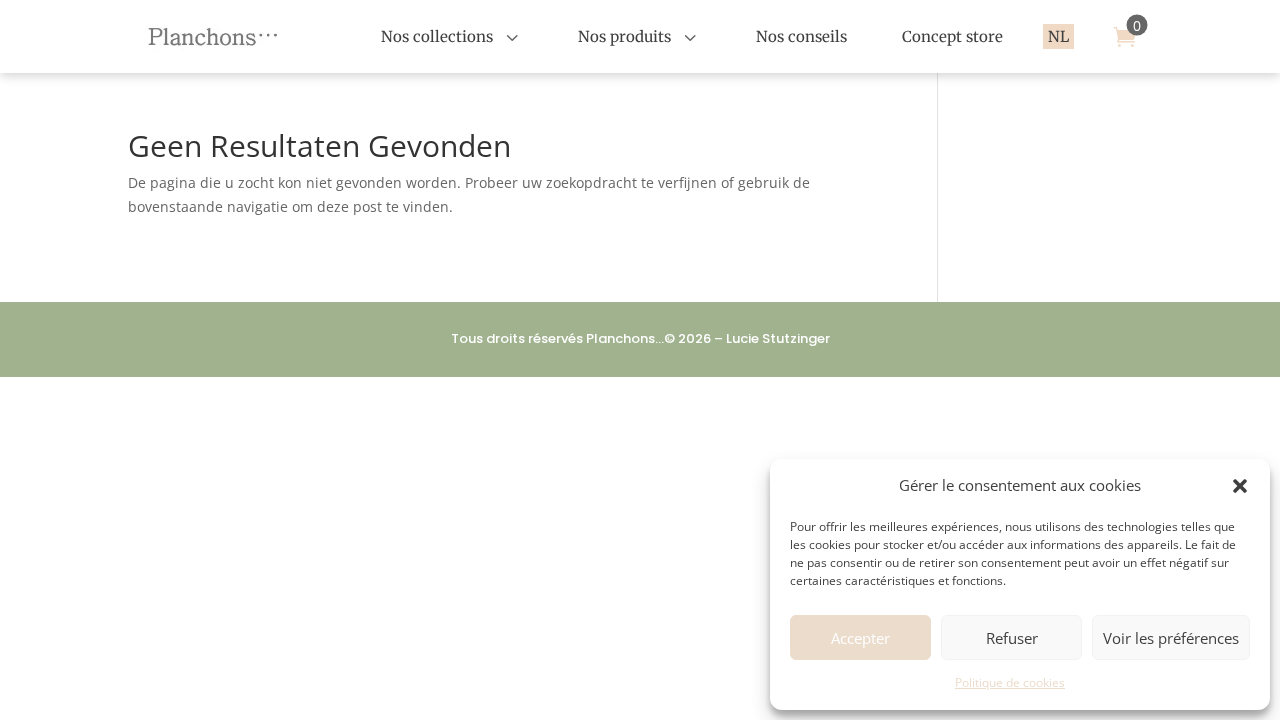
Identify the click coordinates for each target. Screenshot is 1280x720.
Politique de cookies (1010, 682)
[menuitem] (452, 36)
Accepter (860, 638)
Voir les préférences (1171, 638)
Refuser (1012, 638)
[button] (1240, 486)
